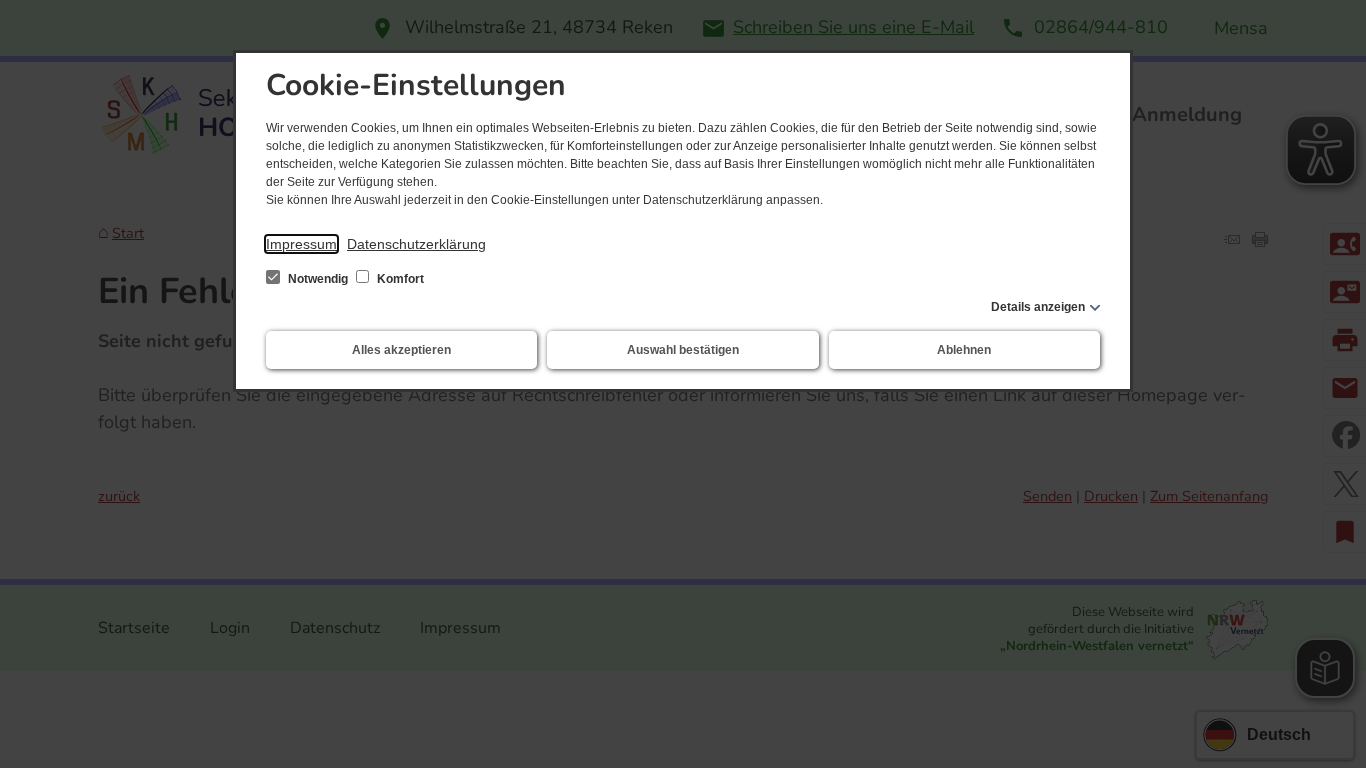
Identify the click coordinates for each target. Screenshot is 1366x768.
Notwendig (318, 279)
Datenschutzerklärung (416, 244)
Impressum (301, 244)
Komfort (399, 279)
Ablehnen (964, 350)
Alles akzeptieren (401, 350)
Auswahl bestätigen (683, 350)
